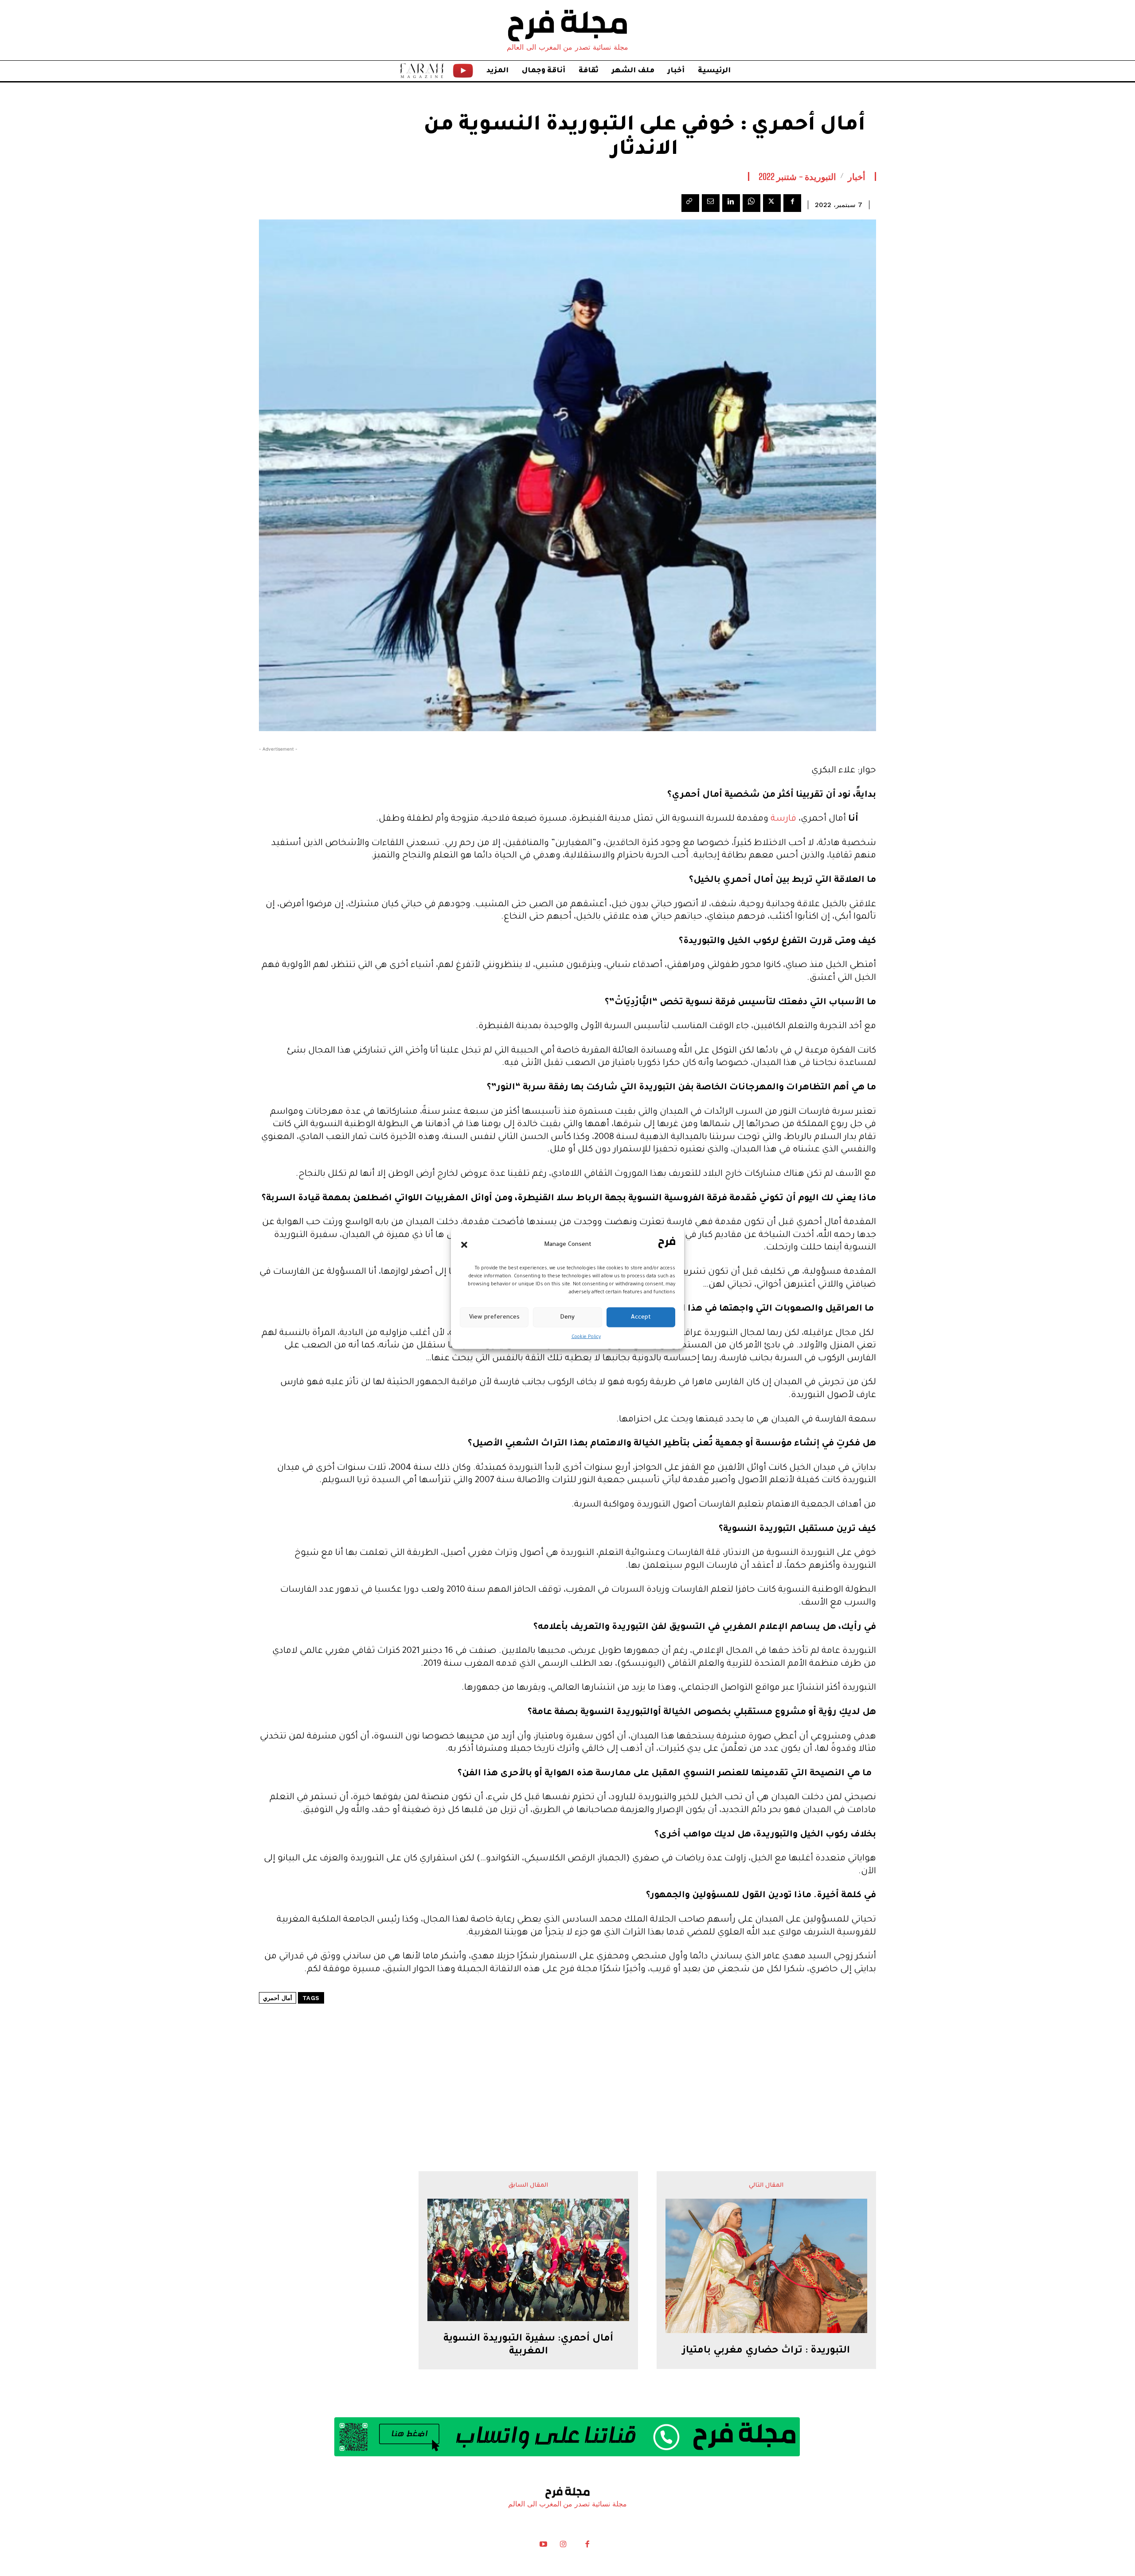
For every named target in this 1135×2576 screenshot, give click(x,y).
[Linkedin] (731, 203)
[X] (772, 203)
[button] (464, 1245)
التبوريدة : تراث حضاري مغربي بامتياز (766, 2351)
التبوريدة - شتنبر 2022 (798, 176)
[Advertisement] (567, 2061)
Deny (567, 1317)
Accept (641, 1317)
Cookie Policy (586, 1337)
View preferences (494, 1317)
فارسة (783, 819)
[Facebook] (792, 203)
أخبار (857, 176)
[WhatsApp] (751, 203)
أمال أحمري (278, 1998)
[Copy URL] (690, 203)
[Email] (711, 203)
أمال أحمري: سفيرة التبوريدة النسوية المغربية (528, 2346)
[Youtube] (544, 2546)
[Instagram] (563, 2546)
